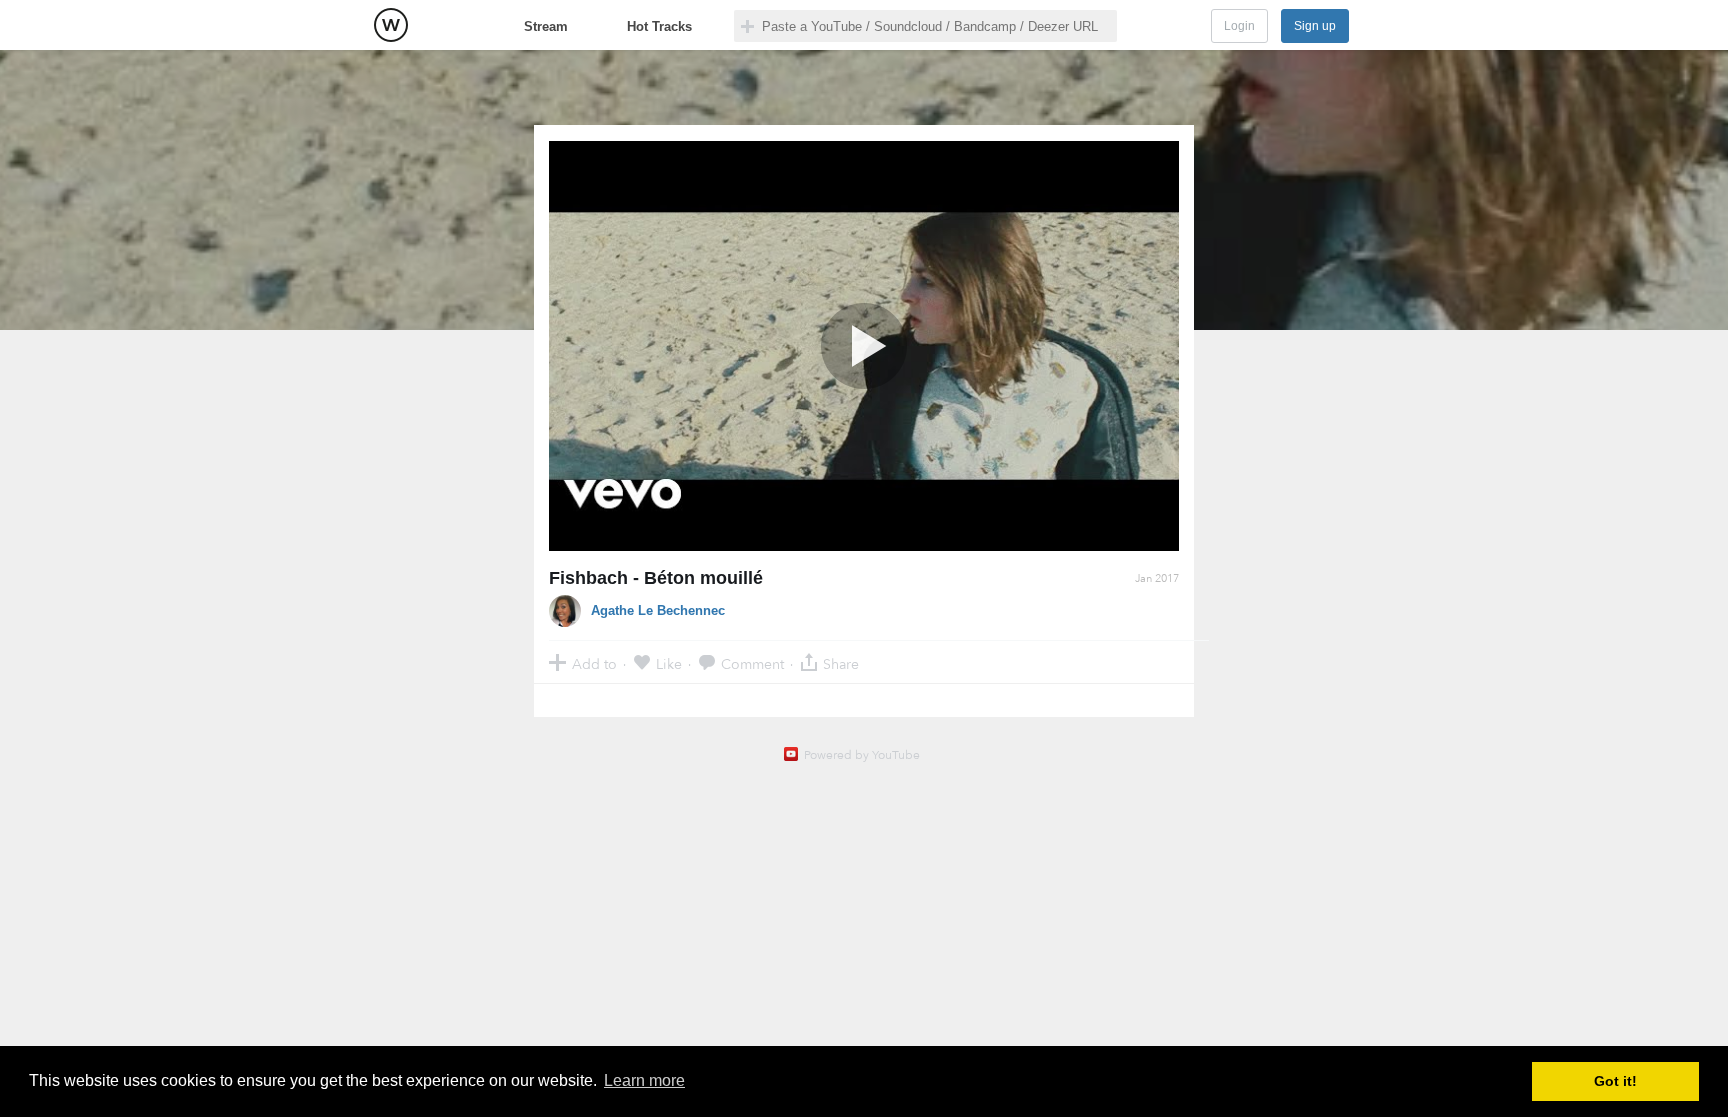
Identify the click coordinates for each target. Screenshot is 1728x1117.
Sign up (1315, 26)
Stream (546, 26)
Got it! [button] (1615, 1081)
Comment (752, 663)
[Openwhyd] (391, 25)
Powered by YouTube (862, 755)
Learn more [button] (644, 1080)
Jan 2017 (1157, 578)
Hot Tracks (659, 26)
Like (669, 663)
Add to (594, 663)
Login (1239, 26)
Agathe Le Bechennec (658, 610)
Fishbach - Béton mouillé (656, 578)
